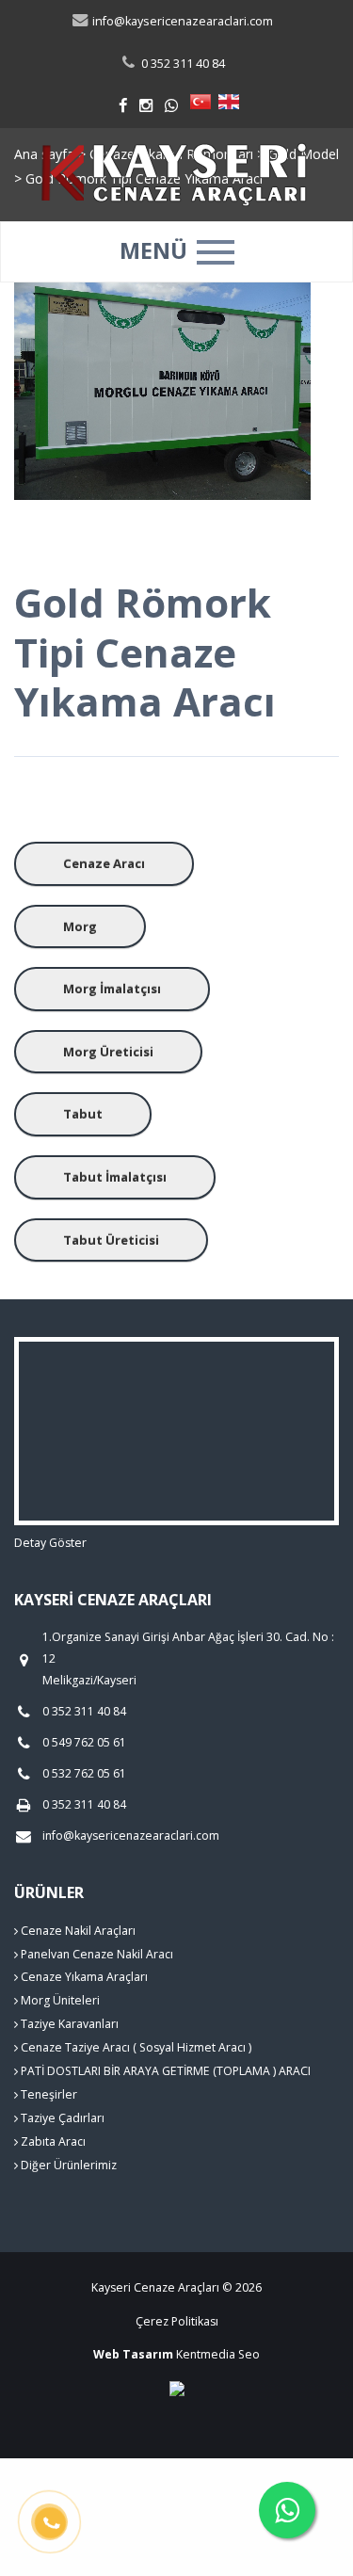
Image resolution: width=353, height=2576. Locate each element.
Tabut (83, 1114)
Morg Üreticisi (108, 1052)
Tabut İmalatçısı (115, 1177)
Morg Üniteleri (59, 2000)
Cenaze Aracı (104, 863)
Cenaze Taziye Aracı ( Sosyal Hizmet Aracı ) (135, 2047)
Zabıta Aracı (52, 2141)
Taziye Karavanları (68, 2024)
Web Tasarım (133, 2354)
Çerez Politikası (177, 2321)
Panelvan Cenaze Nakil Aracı (96, 1954)
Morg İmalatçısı (112, 989)
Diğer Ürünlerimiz (67, 2165)
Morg (80, 926)
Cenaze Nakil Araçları (77, 1931)
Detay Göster (50, 1543)
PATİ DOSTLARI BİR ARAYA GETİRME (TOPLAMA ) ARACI (164, 2071)
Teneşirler (48, 2094)
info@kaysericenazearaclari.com (181, 21)
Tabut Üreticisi (111, 1240)
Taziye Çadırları (61, 2118)
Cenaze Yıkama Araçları (83, 1977)
